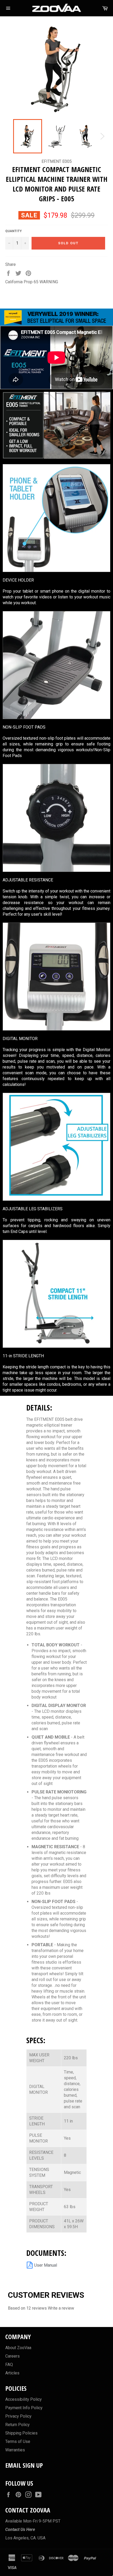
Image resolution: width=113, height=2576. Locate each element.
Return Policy (17, 2425)
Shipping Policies (21, 2433)
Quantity (14, 231)
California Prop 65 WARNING (32, 282)
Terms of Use (18, 2441)
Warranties (15, 2450)
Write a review (61, 2308)
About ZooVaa (18, 2348)
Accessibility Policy (24, 2399)
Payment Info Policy (24, 2408)
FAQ (9, 2365)
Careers (12, 2356)
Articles (12, 2373)
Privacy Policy (18, 2416)
